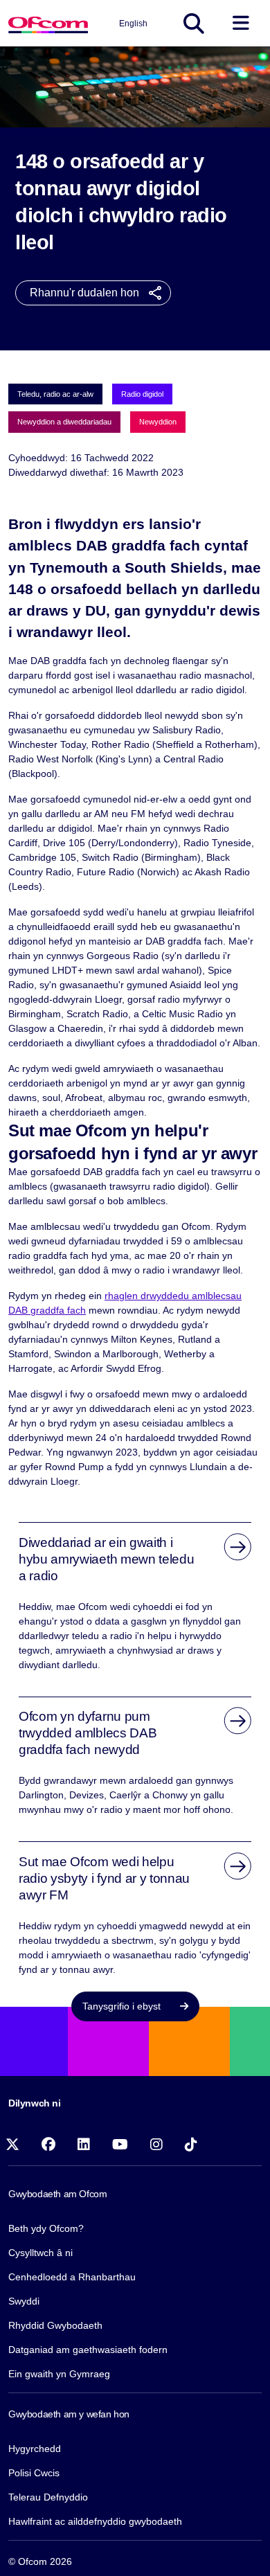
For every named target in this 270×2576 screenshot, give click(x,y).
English (133, 24)
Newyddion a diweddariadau (64, 422)
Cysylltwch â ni (40, 2253)
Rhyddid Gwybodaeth (55, 2325)
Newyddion (158, 422)
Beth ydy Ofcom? (46, 2228)
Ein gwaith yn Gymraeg (59, 2374)
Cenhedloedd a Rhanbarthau (72, 2277)
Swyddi (24, 2301)
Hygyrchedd (35, 2449)
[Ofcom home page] (48, 23)
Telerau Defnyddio (48, 2497)
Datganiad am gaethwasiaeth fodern (88, 2350)
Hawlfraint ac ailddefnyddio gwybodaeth (95, 2521)
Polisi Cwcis (34, 2473)
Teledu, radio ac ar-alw (55, 394)
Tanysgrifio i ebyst (123, 2006)
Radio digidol (142, 394)
